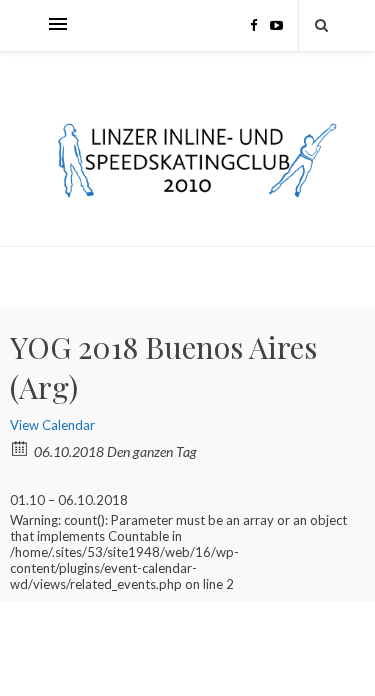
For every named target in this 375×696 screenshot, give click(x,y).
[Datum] (20, 447)
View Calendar (52, 425)
